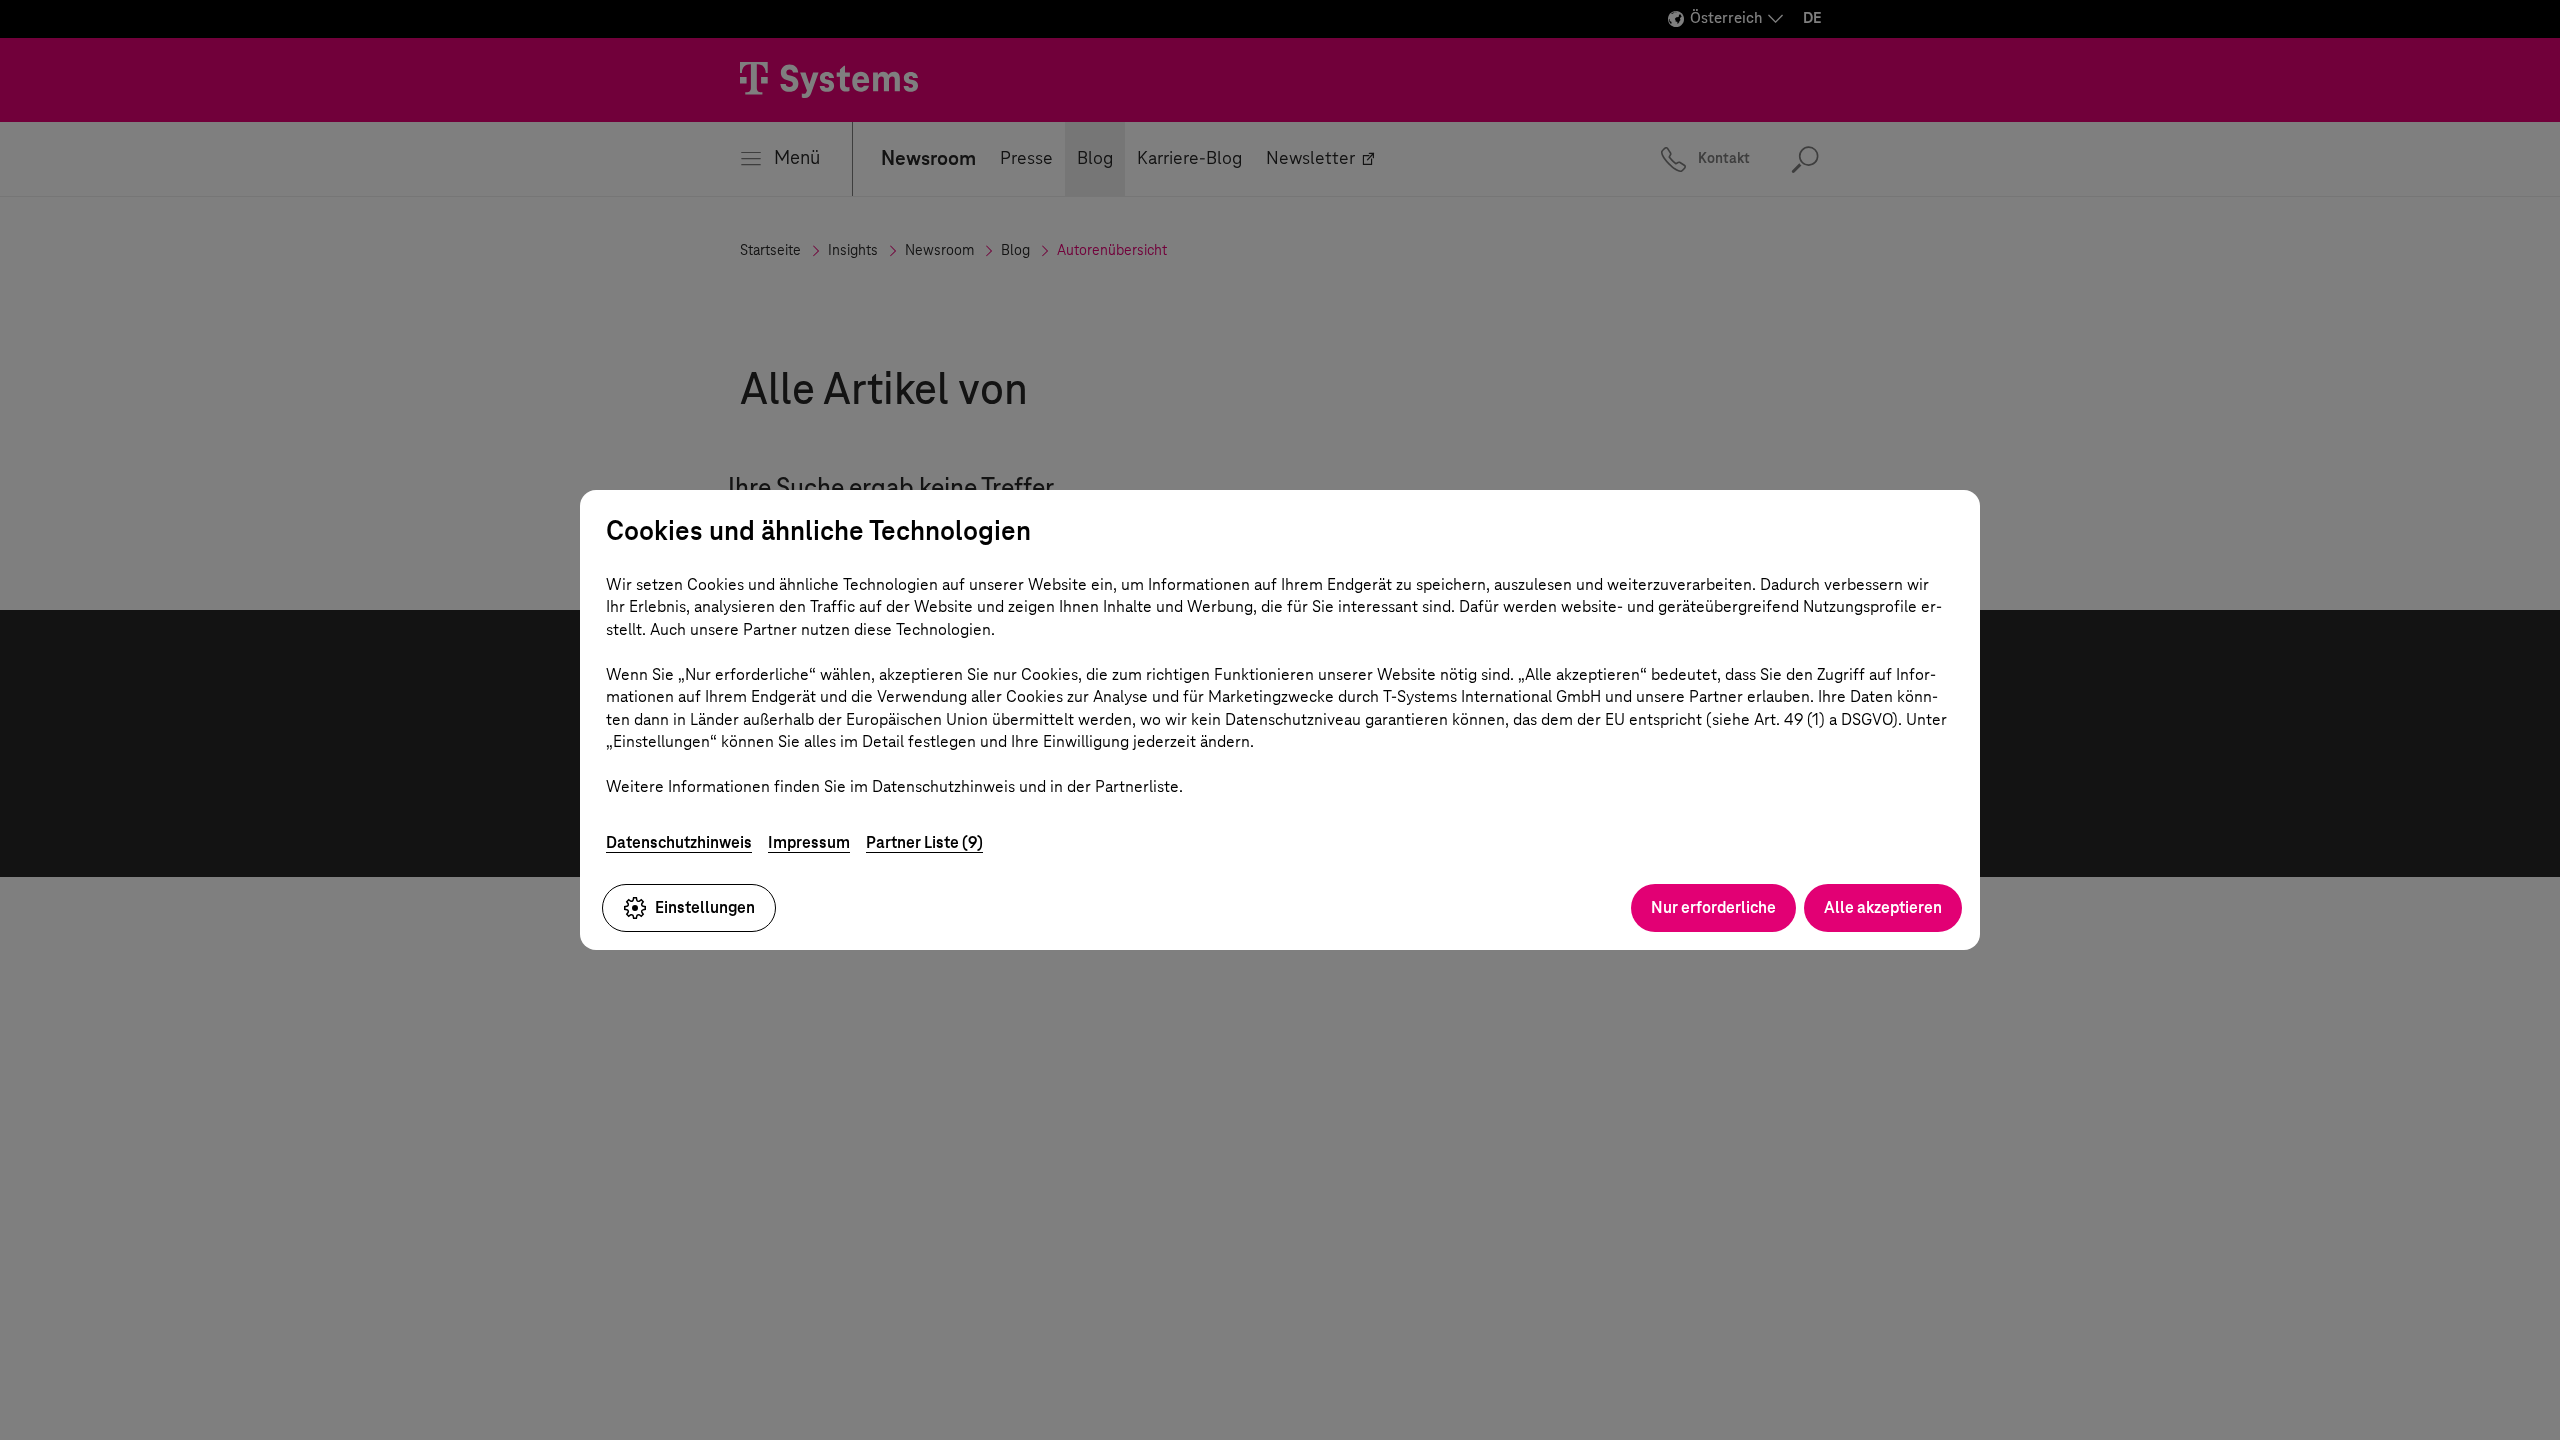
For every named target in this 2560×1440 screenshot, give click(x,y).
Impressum (809, 842)
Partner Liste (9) (924, 842)
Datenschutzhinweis (679, 842)
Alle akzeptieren (1883, 907)
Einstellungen (705, 907)
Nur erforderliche (1713, 907)
